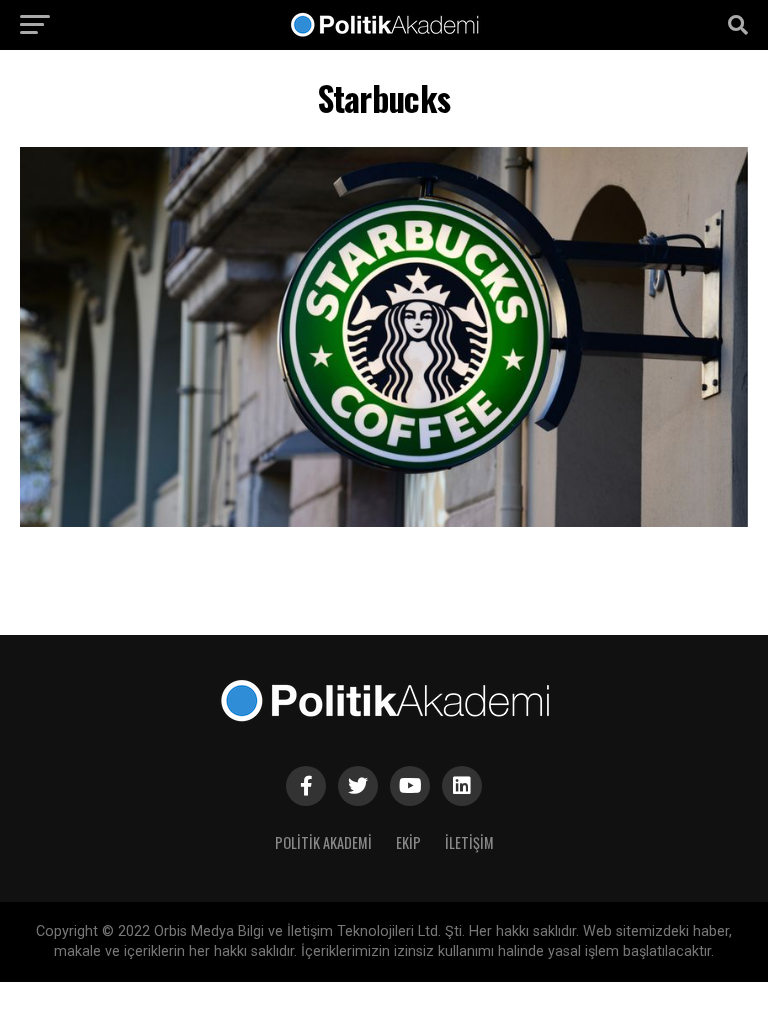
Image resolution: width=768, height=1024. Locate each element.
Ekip (408, 842)
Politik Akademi (323, 842)
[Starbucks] (384, 521)
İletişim (469, 842)
